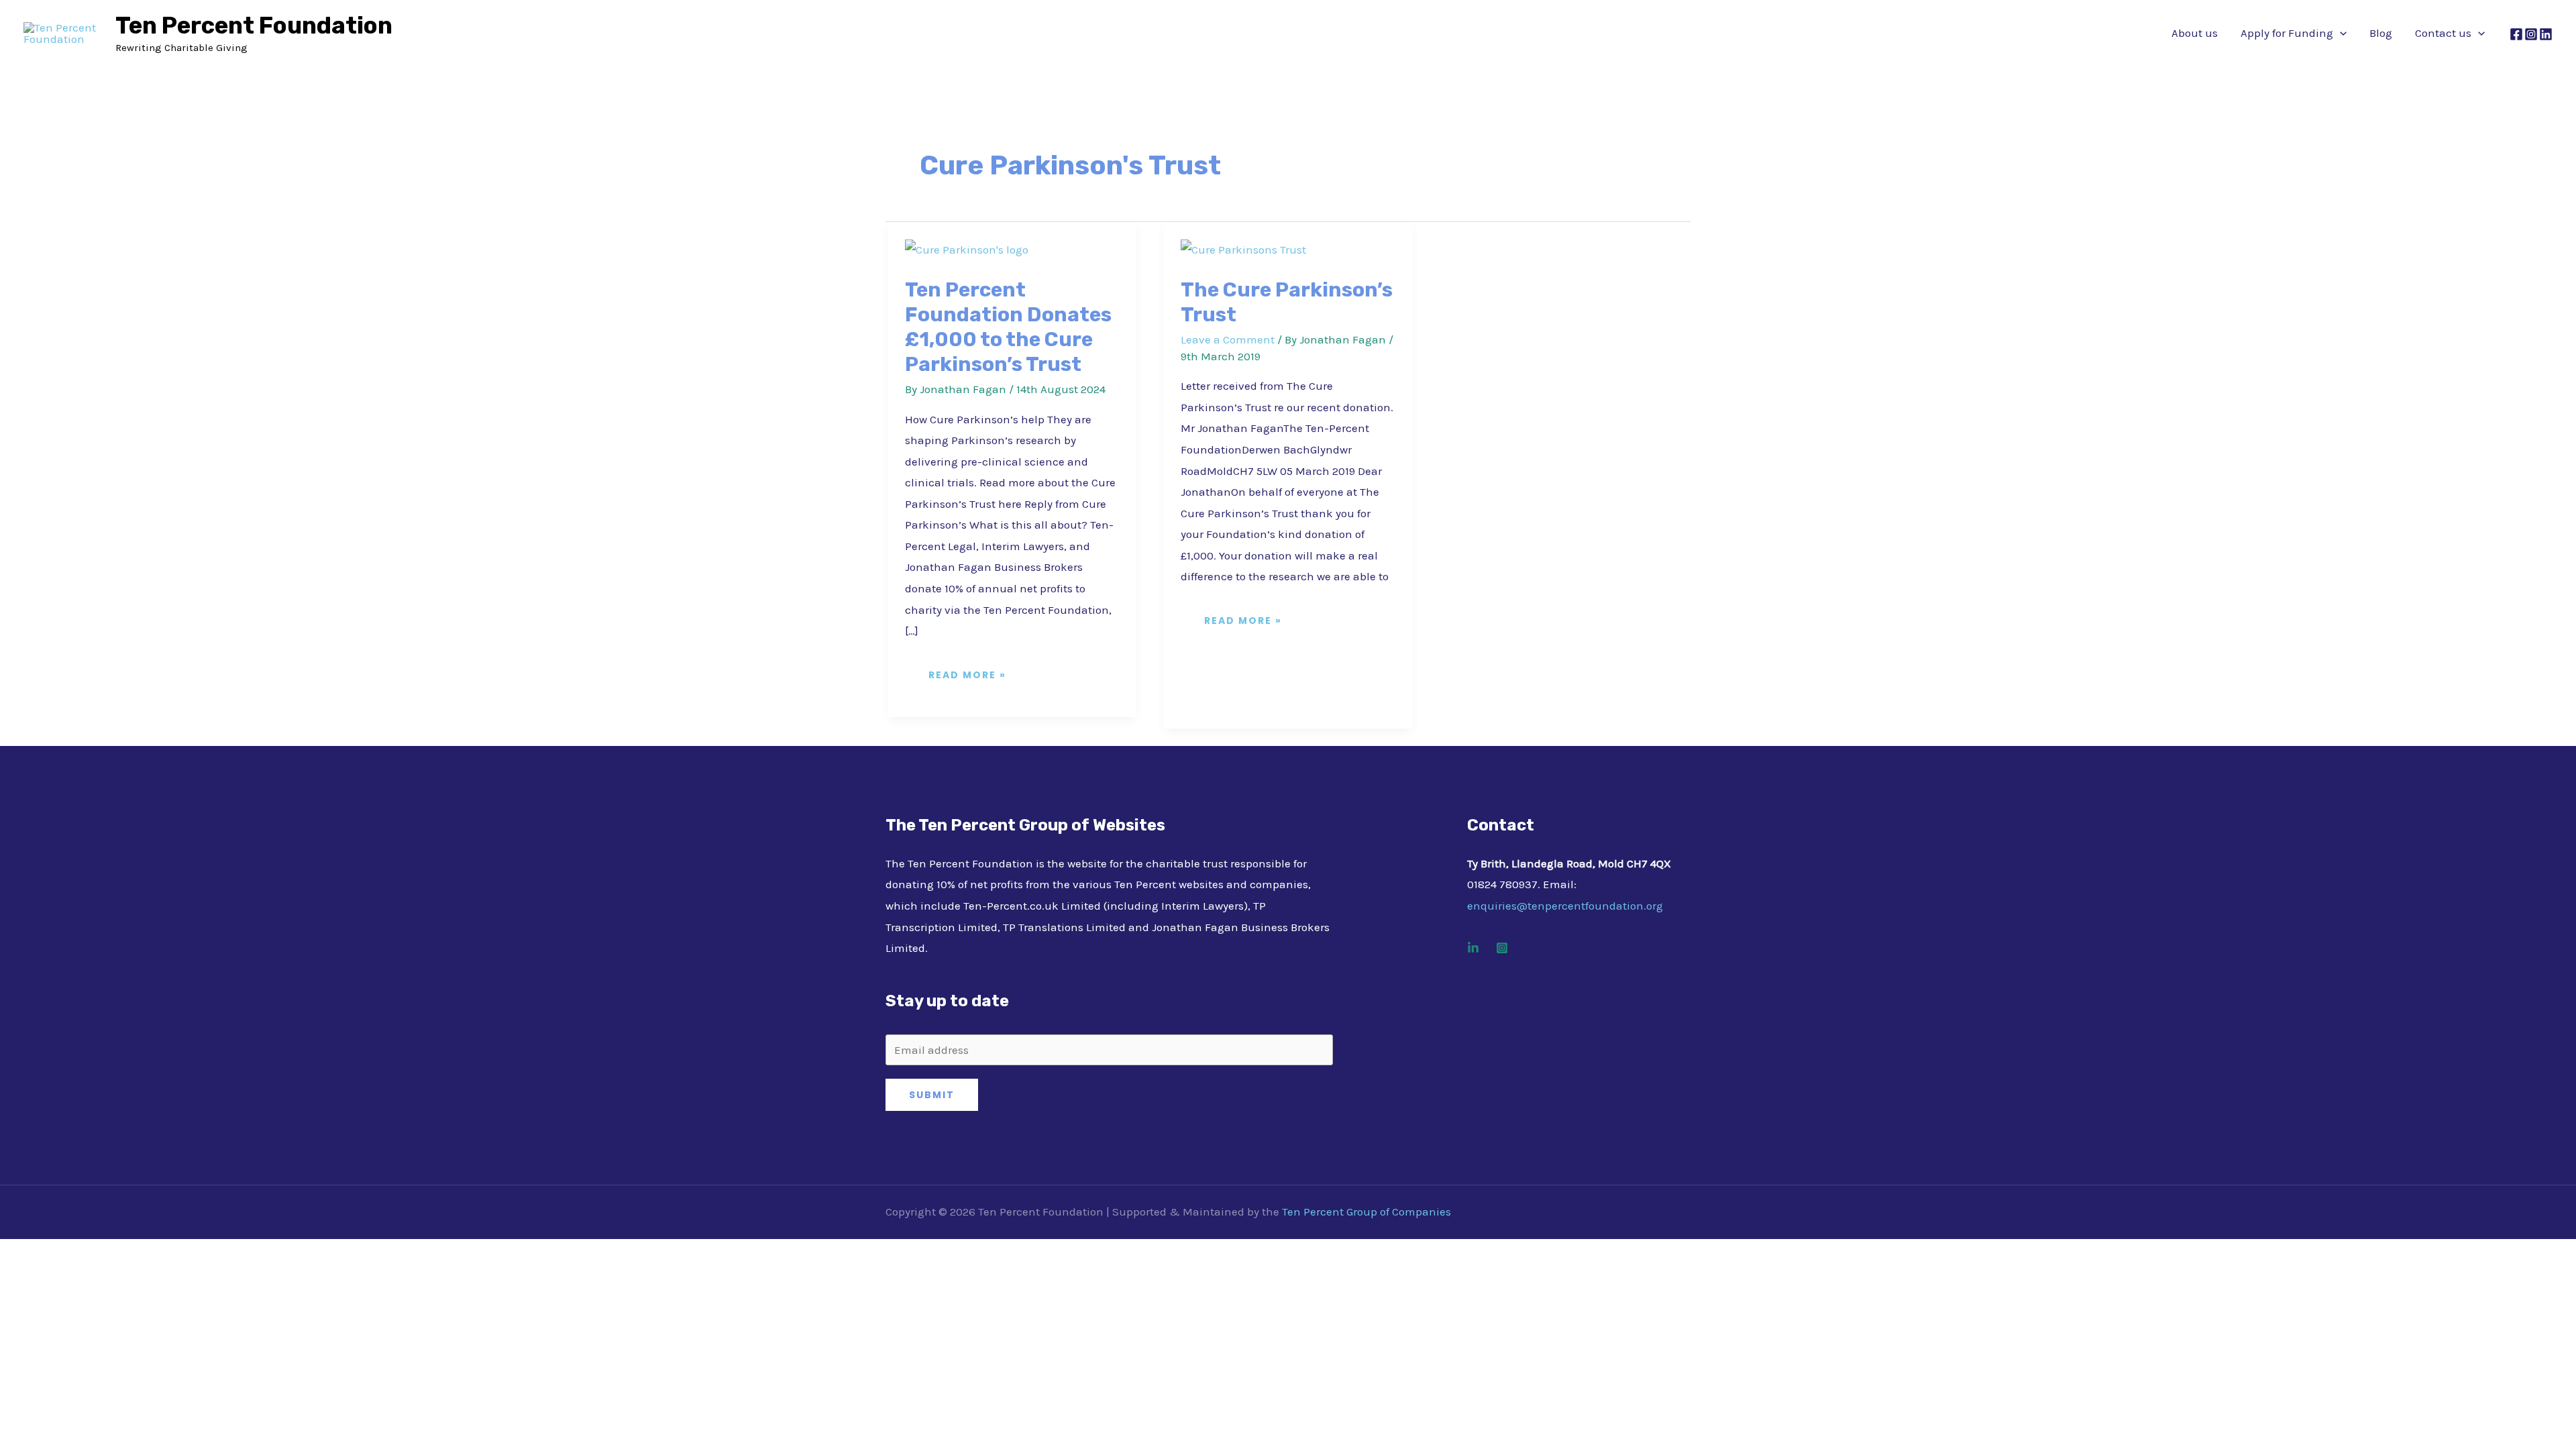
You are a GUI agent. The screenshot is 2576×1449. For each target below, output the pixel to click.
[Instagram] (2531, 34)
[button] (2340, 33)
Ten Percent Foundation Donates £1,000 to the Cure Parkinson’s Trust (1008, 327)
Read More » (968, 670)
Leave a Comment (1228, 339)
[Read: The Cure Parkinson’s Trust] (1243, 249)
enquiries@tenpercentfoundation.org (1565, 906)
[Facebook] (2516, 34)
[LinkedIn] (2546, 34)
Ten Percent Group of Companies (1366, 1212)
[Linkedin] (1473, 948)
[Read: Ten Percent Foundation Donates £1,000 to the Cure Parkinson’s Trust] (967, 249)
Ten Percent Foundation (254, 25)
